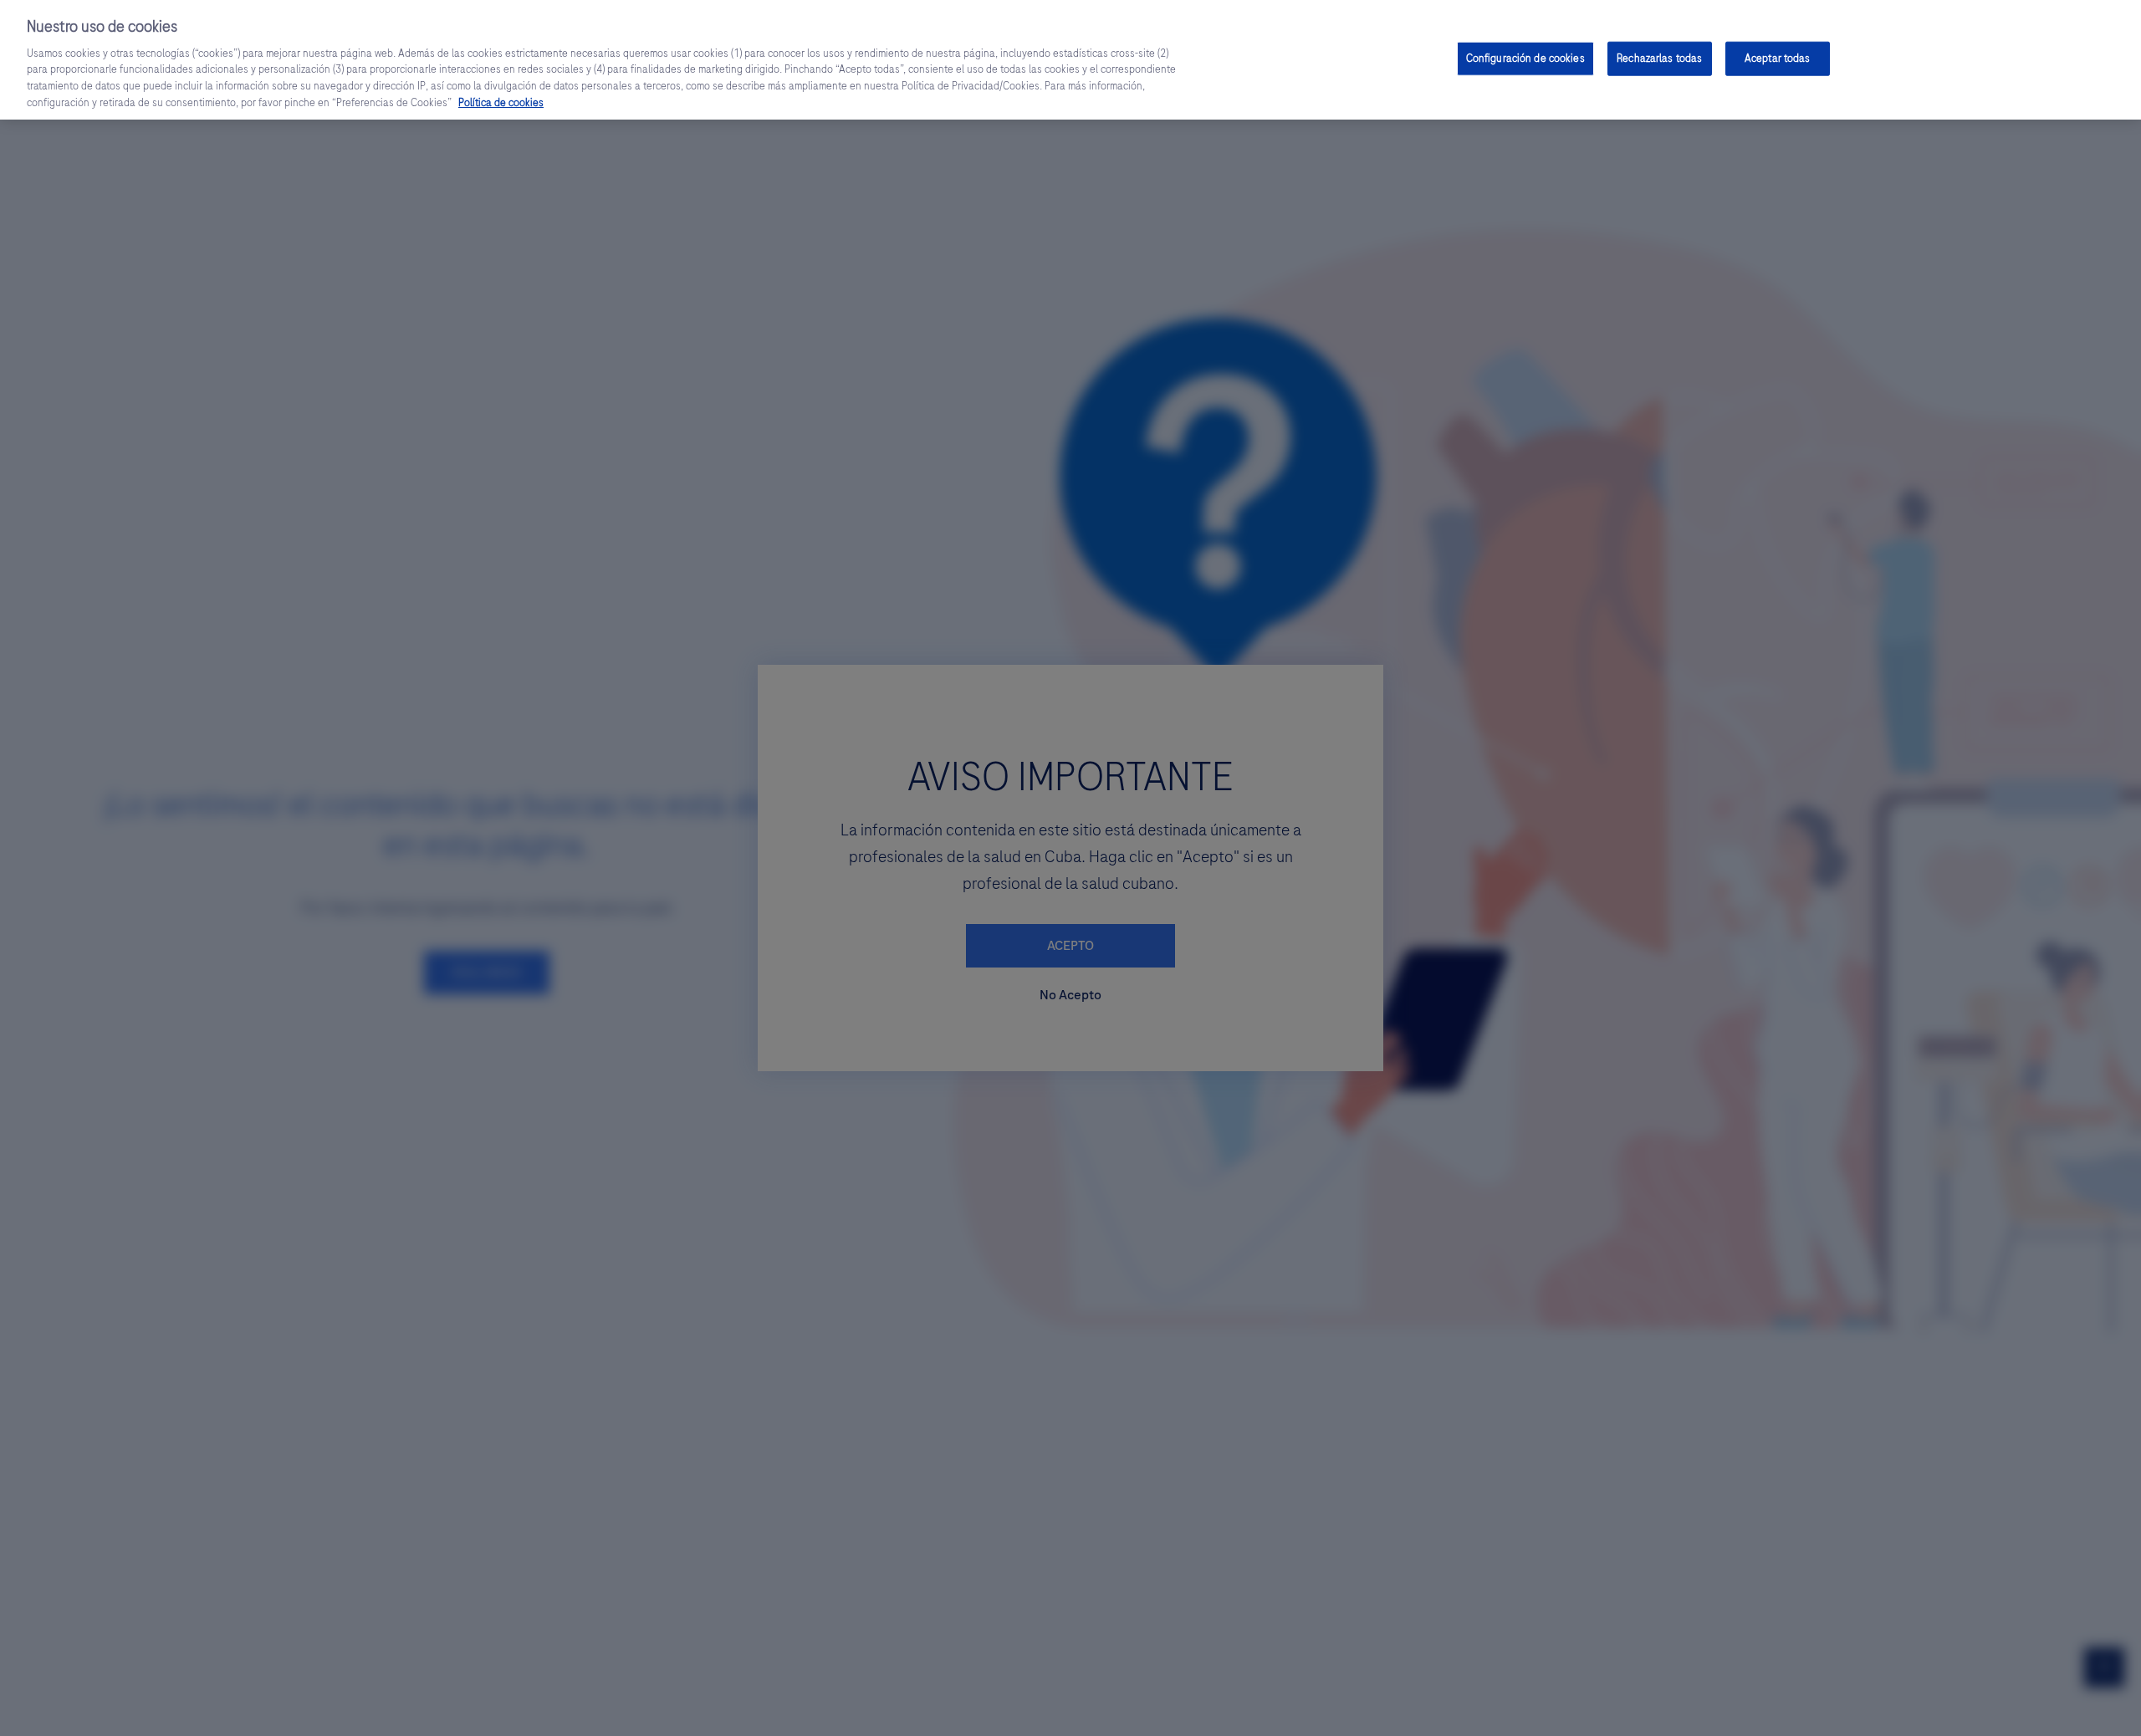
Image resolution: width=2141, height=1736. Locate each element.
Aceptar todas (1778, 58)
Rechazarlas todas (1659, 58)
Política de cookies (501, 103)
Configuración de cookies (1525, 58)
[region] (1070, 60)
